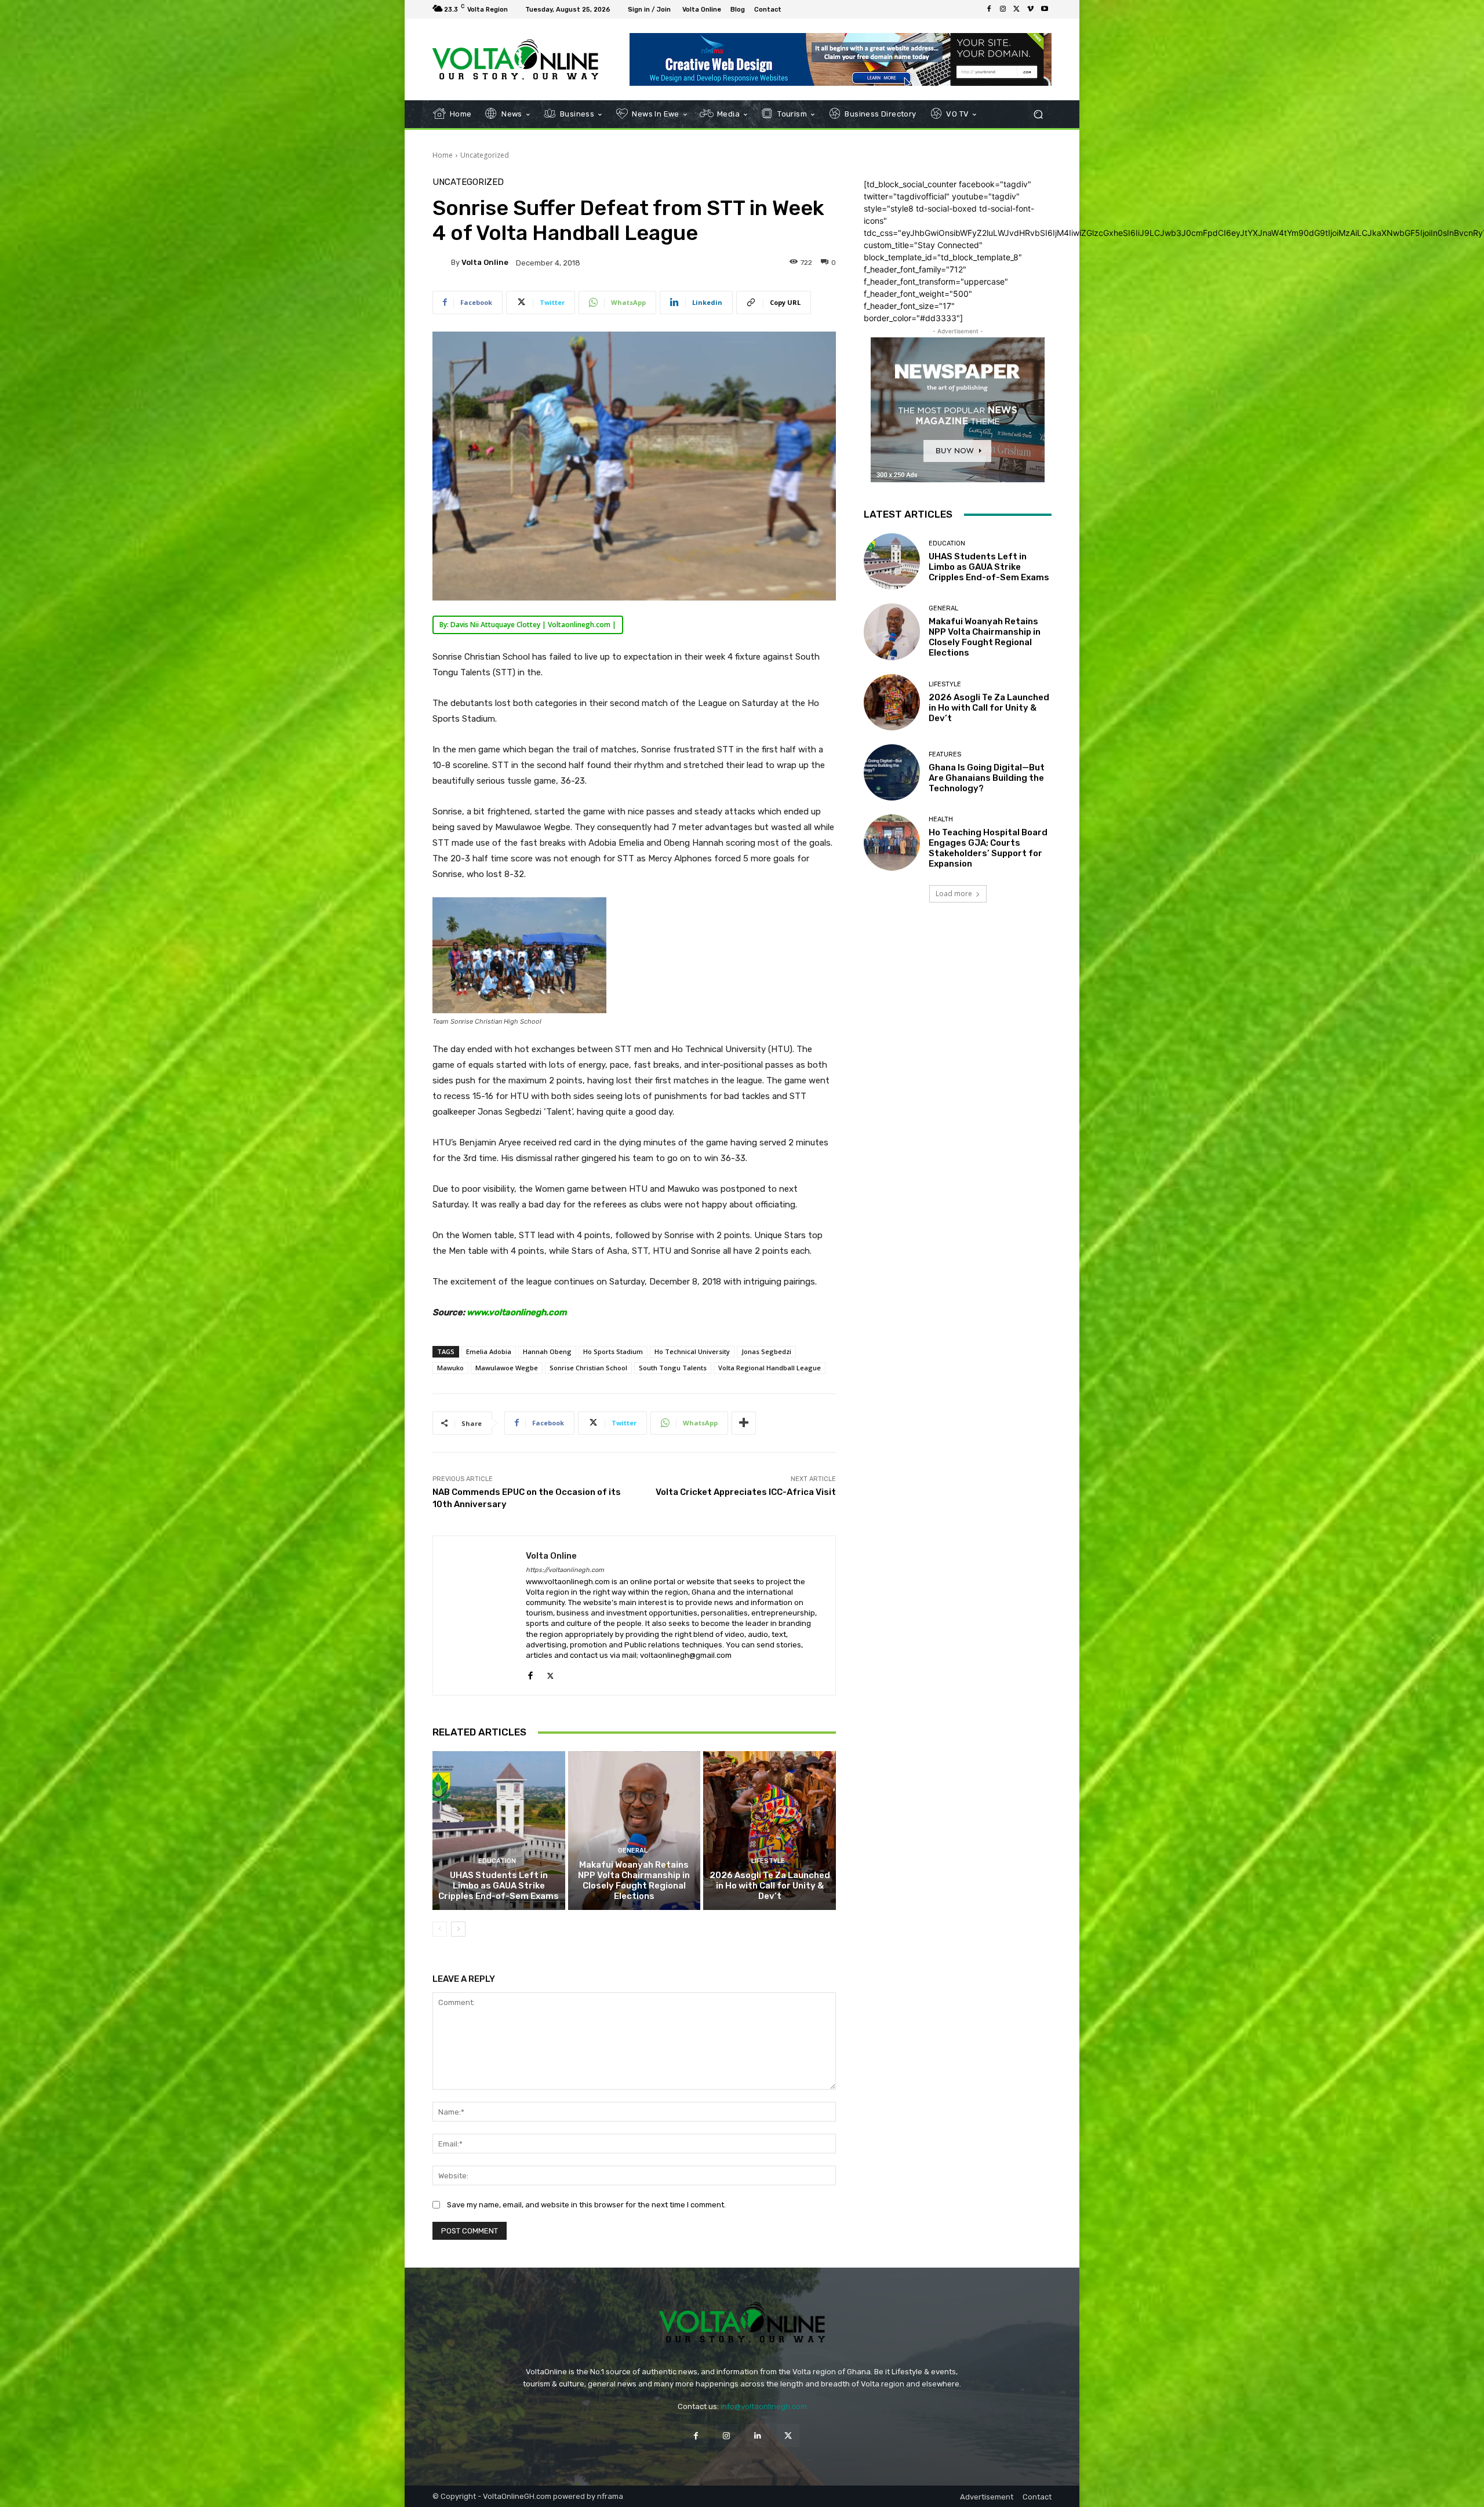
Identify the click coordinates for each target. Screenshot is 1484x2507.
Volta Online (485, 262)
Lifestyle (768, 1861)
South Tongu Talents (673, 1368)
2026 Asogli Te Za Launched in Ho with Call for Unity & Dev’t (770, 1886)
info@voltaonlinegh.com (764, 2406)
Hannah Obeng (547, 1351)
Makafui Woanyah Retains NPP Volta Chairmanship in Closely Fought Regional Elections (634, 1880)
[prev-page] (440, 1929)
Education (497, 1861)
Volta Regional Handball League (770, 1368)
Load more (954, 894)
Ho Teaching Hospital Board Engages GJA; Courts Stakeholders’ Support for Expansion (988, 848)
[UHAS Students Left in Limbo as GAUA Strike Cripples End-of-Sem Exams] (499, 1831)
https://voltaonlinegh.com (565, 1570)
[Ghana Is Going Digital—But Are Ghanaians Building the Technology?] (892, 772)
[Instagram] (1003, 9)
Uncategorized (485, 155)
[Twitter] (1017, 9)
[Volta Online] (442, 263)
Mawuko (450, 1368)
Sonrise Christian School (588, 1368)
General (633, 1851)
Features (945, 754)
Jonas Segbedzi (766, 1351)
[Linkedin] (757, 2435)
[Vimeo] (1031, 9)
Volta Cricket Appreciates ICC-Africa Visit (746, 1492)
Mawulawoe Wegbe (507, 1368)
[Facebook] (989, 9)
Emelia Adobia (489, 1351)
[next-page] (458, 1929)
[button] (1038, 114)
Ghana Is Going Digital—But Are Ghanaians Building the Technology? (987, 778)
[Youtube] (1045, 9)
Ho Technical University (692, 1351)
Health (941, 819)
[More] (744, 1423)
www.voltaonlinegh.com (517, 1312)
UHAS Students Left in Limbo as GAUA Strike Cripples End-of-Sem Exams (499, 1886)
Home (443, 155)
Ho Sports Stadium (613, 1351)
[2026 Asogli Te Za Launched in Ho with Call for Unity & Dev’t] (770, 1831)
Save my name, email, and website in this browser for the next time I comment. (586, 2205)
